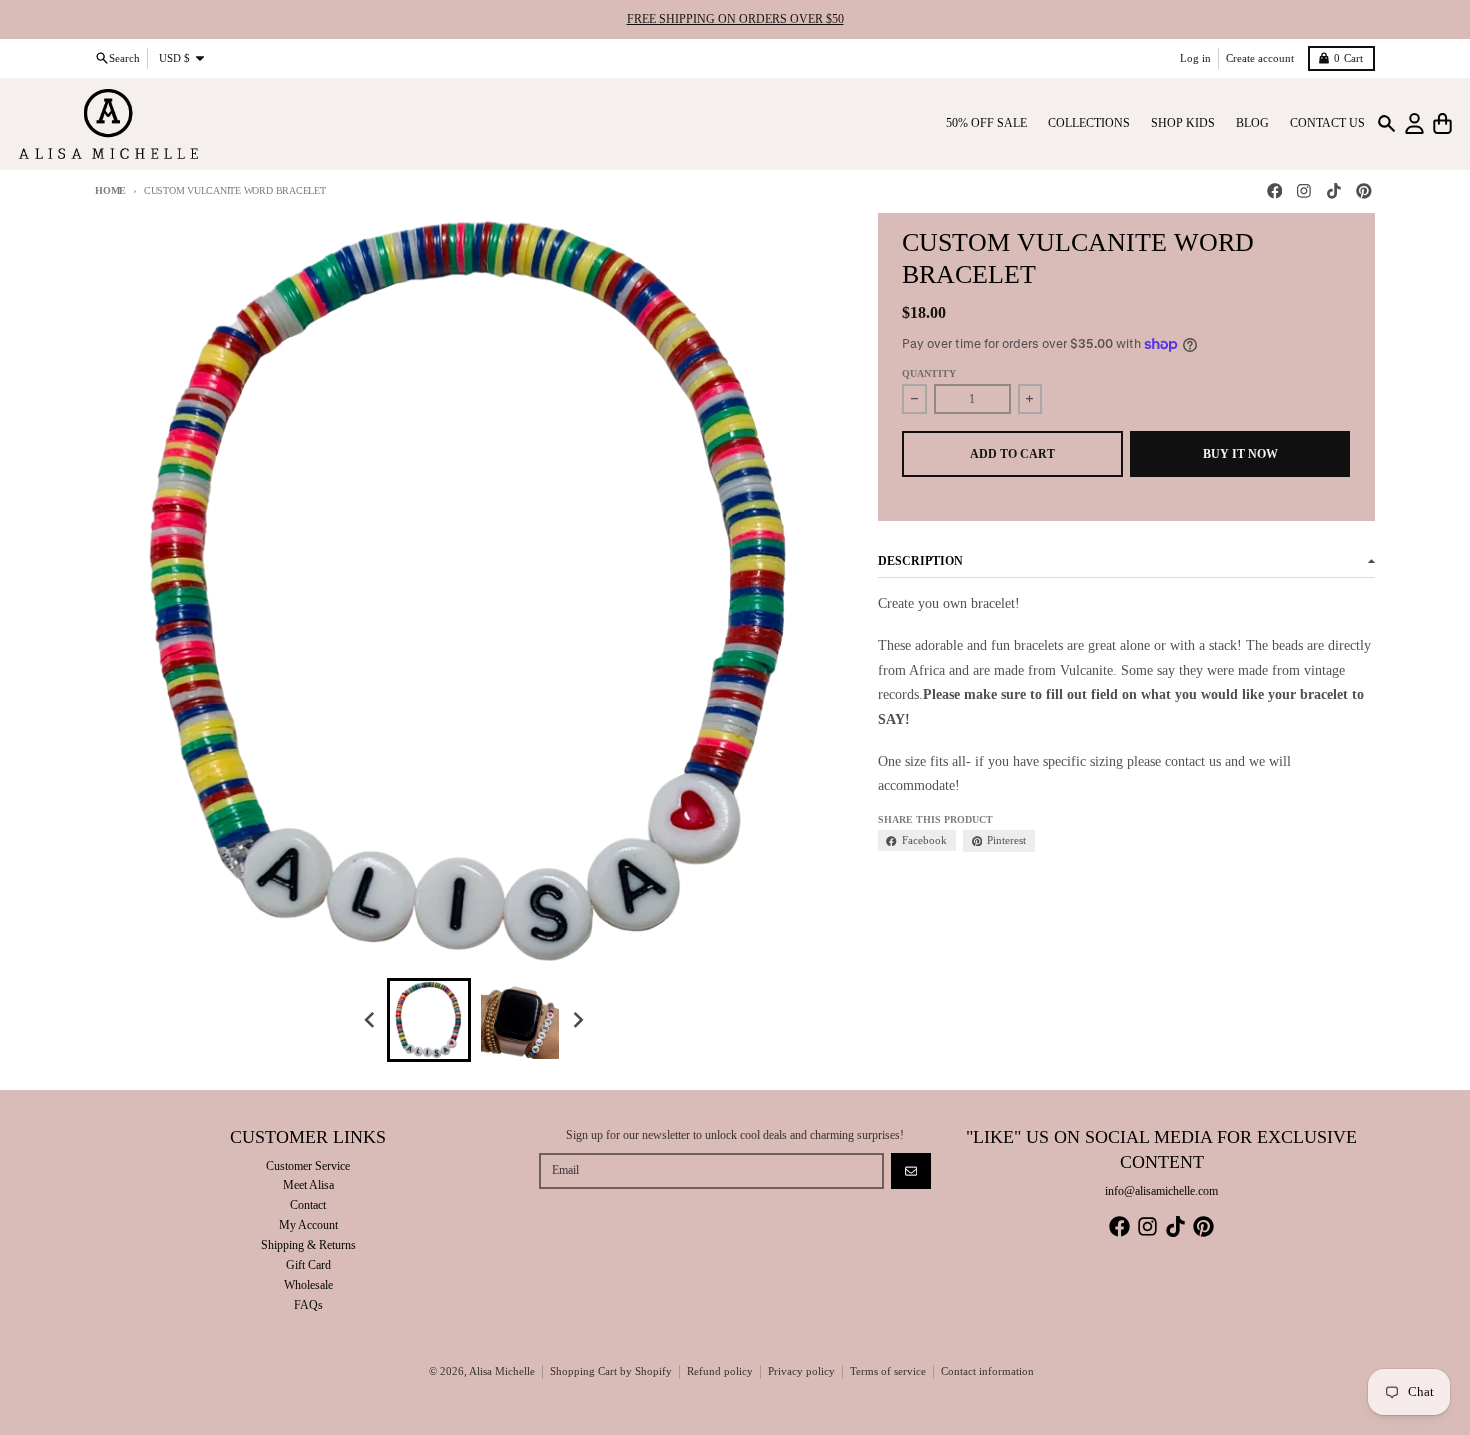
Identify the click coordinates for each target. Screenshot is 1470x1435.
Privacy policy (801, 1371)
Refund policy (720, 1371)
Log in (1195, 57)
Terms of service (888, 1371)
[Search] (1386, 123)
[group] (429, 1020)
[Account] (1414, 123)
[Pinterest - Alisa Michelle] (1363, 191)
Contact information (987, 1371)
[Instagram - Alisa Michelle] (1304, 191)
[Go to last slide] (371, 1020)
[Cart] (1442, 123)
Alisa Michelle (502, 1371)
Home (110, 190)
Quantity (929, 373)
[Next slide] (577, 1020)
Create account (1260, 57)
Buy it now (1240, 454)
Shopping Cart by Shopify (611, 1371)
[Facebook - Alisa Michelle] (1274, 191)
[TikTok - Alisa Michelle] (1334, 191)
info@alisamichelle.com (1161, 1191)
